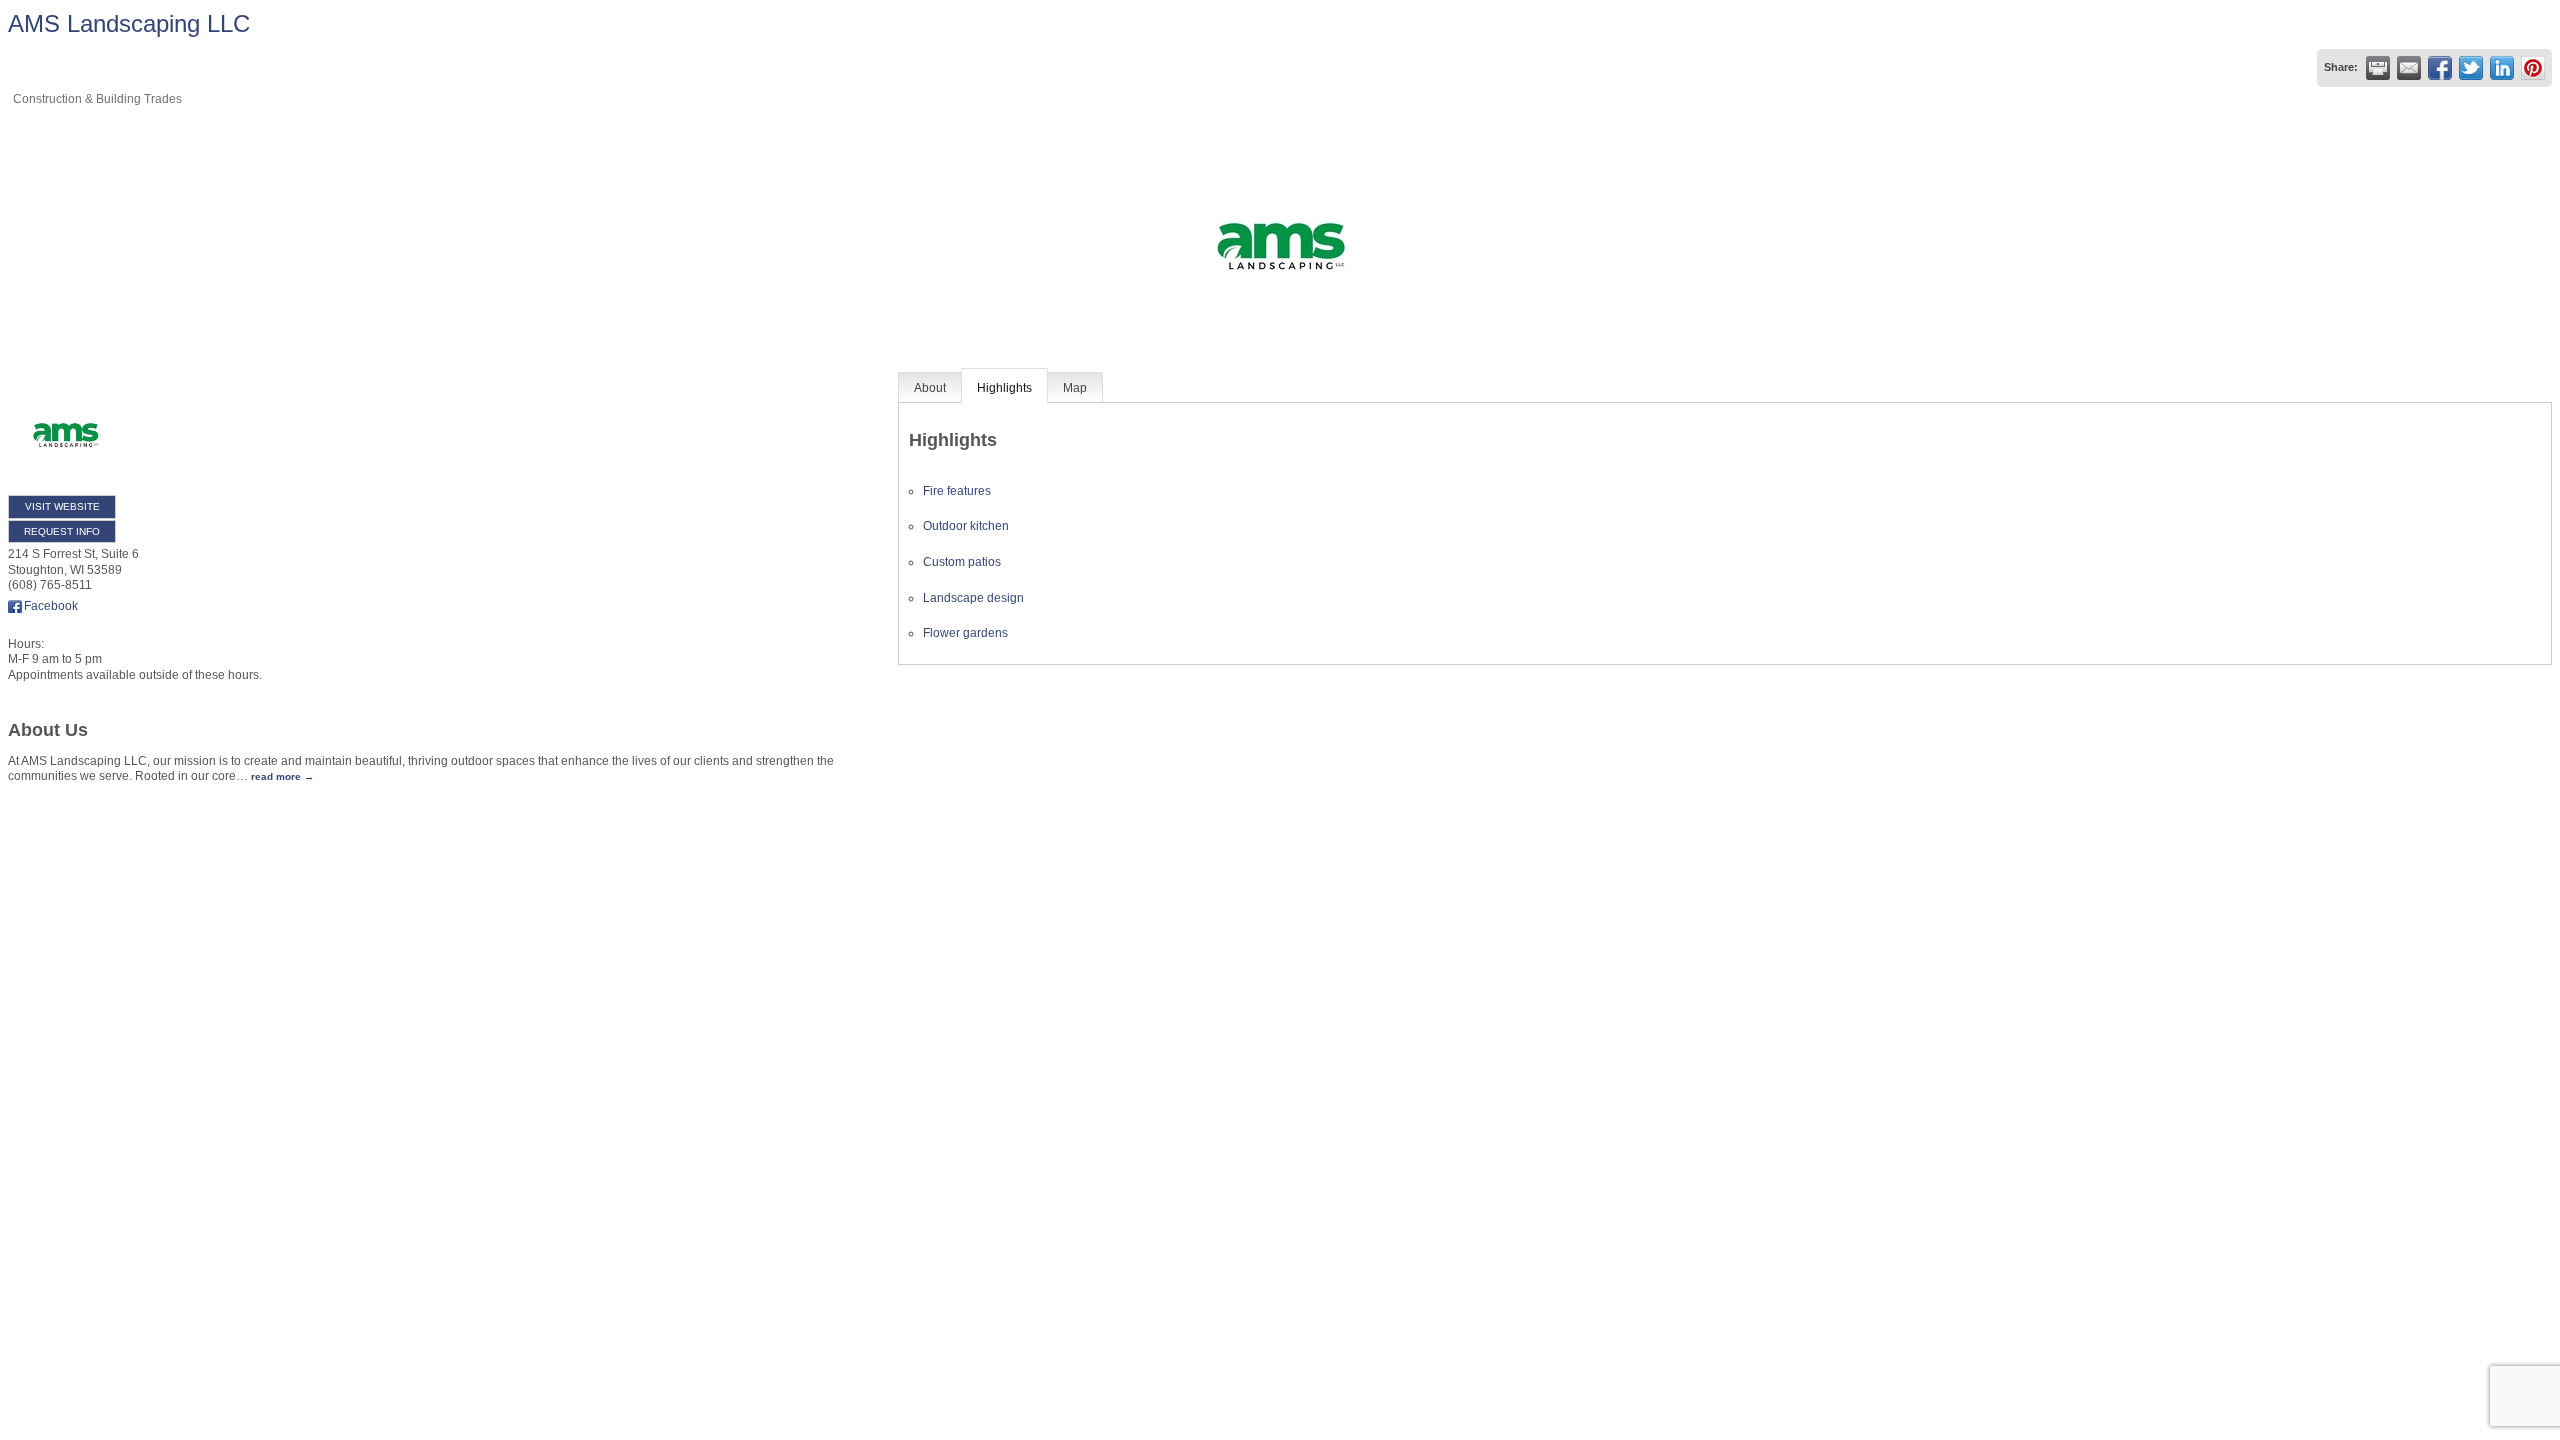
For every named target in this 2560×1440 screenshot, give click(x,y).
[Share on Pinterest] (2533, 68)
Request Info (62, 531)
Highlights (1004, 388)
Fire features (957, 491)
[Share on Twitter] (2471, 68)
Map (1075, 388)
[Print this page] (2378, 68)
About (930, 388)
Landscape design (973, 598)
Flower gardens (965, 633)
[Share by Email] (2409, 68)
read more (276, 776)
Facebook (51, 606)
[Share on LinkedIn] (2502, 68)
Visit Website (62, 506)
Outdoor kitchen (966, 526)
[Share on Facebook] (2440, 68)
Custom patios (962, 562)
